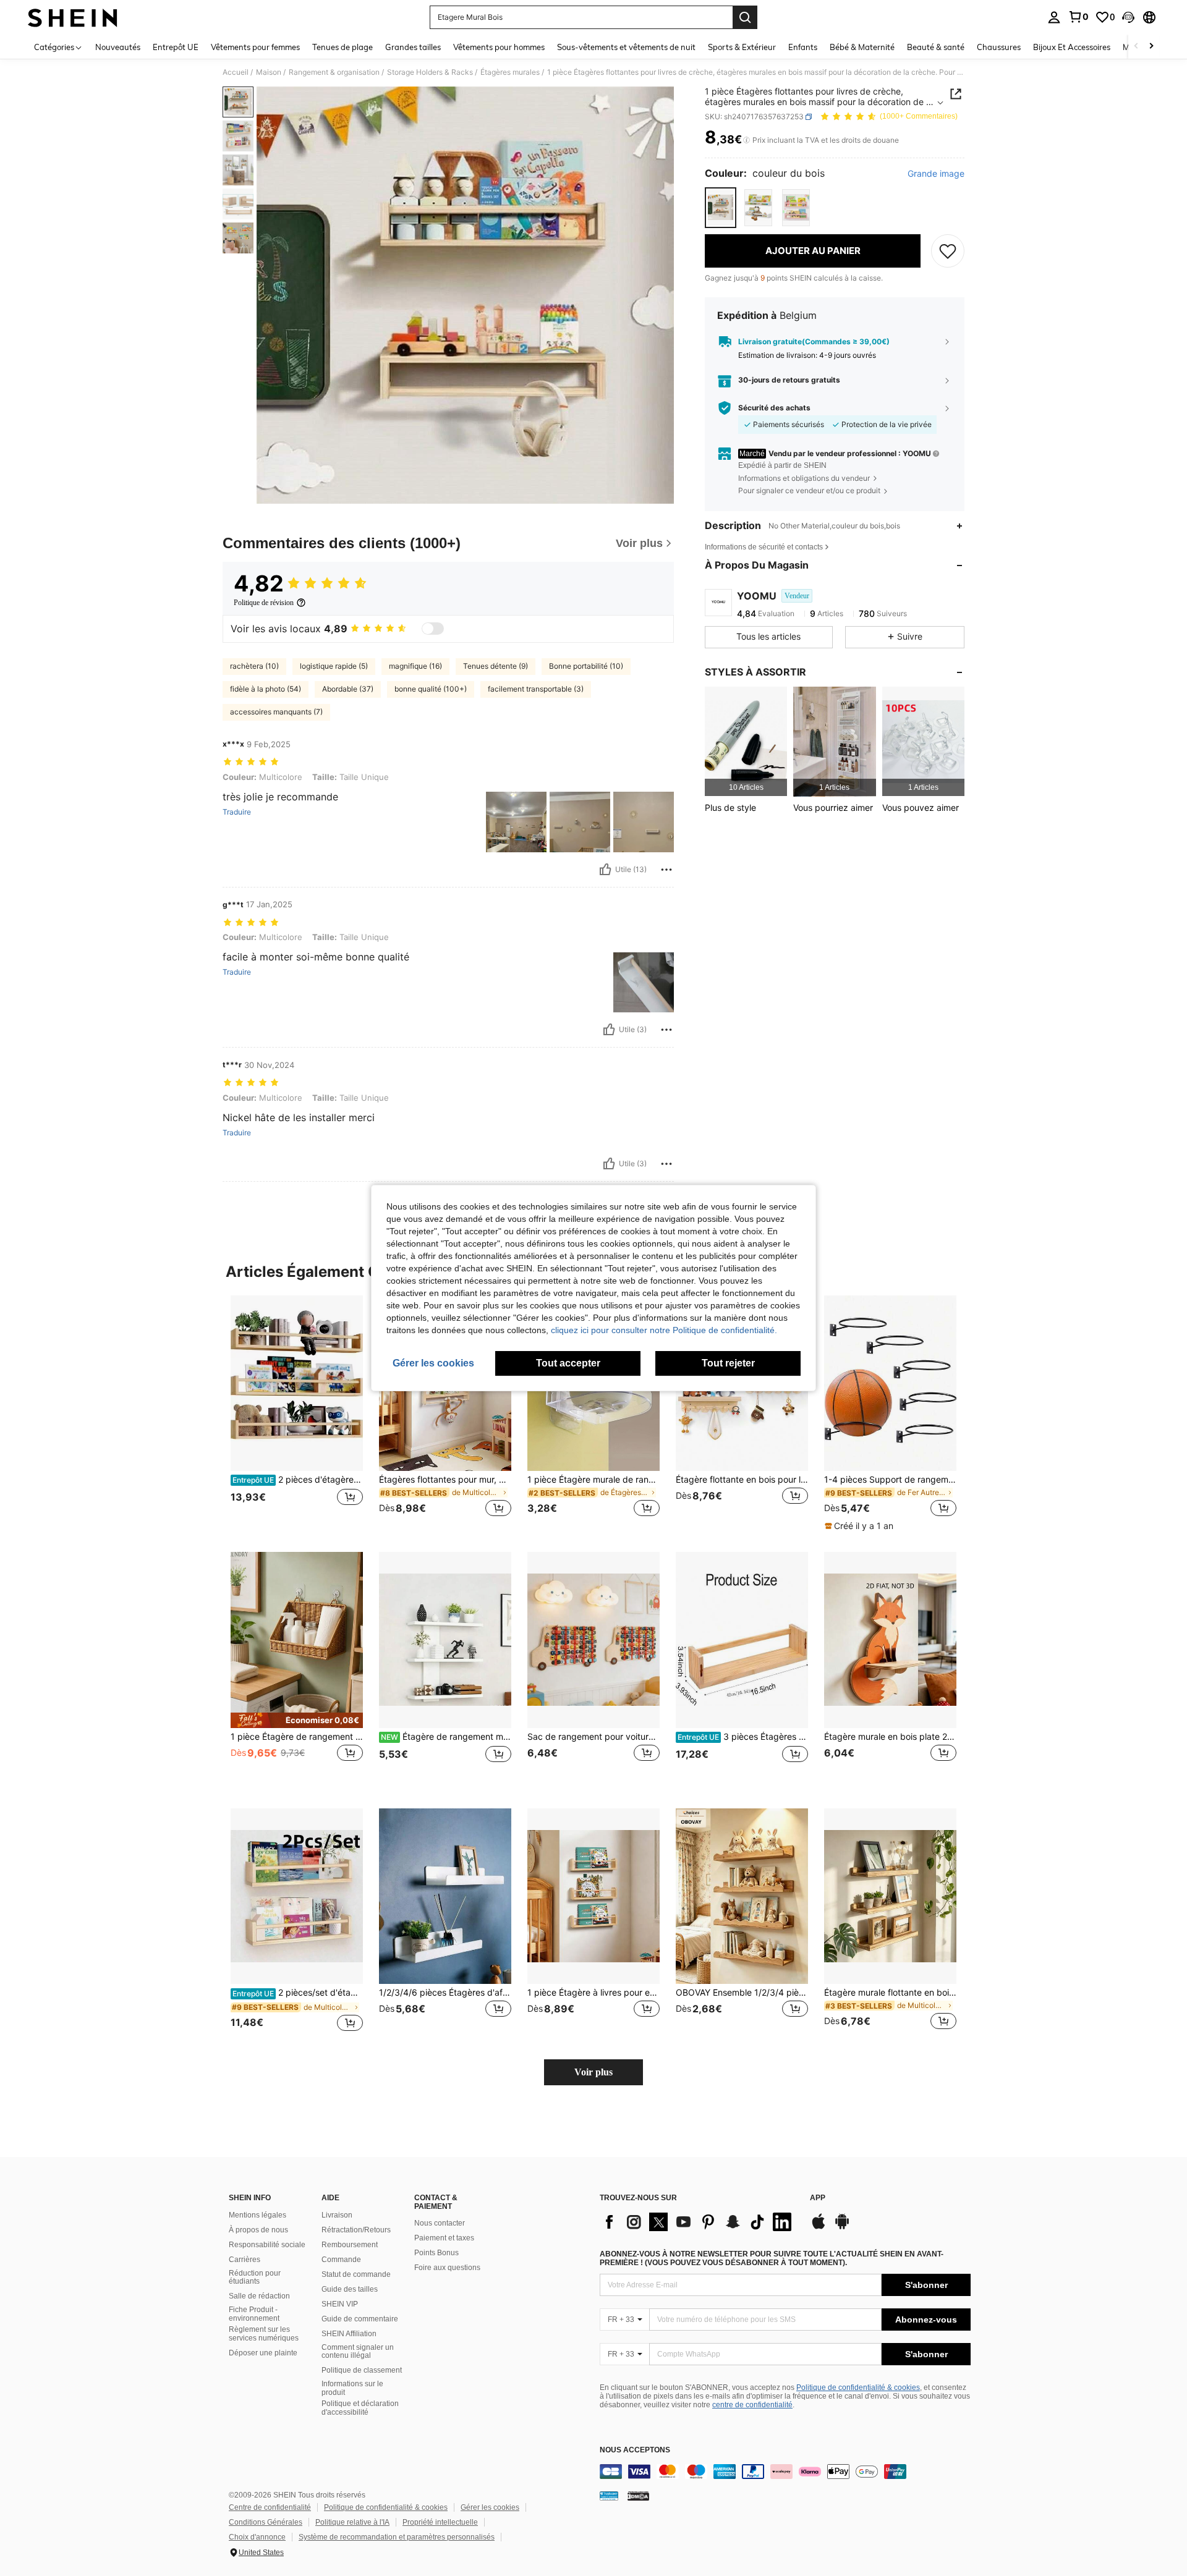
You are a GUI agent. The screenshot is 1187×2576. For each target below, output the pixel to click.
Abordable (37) (348, 689)
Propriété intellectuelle (440, 2522)
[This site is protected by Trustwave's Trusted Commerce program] (609, 2496)
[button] (1128, 17)
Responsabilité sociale (267, 2245)
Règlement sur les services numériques (264, 2334)
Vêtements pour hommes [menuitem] (499, 47)
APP (818, 2198)
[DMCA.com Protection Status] (638, 2496)
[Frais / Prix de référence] (747, 140)
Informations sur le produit (352, 2388)
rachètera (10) (254, 666)
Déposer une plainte (263, 2353)
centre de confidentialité (752, 2405)
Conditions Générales (266, 2522)
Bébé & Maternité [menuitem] (862, 47)
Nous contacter (440, 2223)
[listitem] (746, 741)
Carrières (245, 2260)
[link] (1078, 17)
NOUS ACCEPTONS (635, 2450)
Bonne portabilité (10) (586, 666)
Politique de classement (362, 2370)
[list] (699, 2222)
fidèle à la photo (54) (266, 689)
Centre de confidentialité (270, 2507)
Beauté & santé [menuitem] (936, 47)
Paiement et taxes (444, 2238)
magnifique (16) (415, 666)
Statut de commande (356, 2274)
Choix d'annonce (257, 2537)
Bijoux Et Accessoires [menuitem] (1072, 47)
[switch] (433, 629)
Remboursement (350, 2245)
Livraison (337, 2215)
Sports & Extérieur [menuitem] (742, 47)
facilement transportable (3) (536, 689)
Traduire (237, 812)
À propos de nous (258, 2230)
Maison (269, 72)
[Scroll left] (1136, 47)
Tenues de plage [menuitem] (342, 47)
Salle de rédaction (259, 2296)
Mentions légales (257, 2215)
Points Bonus (436, 2253)
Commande (341, 2260)
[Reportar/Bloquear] (666, 870)
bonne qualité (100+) (431, 689)
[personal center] (1054, 17)
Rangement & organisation (334, 72)
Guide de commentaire (360, 2319)
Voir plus (593, 2072)
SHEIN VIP (340, 2304)
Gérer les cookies (490, 2507)
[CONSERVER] (948, 251)
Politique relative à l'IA (352, 2522)
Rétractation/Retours (356, 2230)
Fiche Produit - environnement (254, 2314)
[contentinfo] (785, 2472)
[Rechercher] (745, 17)
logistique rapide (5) (334, 666)
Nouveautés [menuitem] (118, 47)
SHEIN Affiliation (349, 2334)
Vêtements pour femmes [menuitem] (255, 47)
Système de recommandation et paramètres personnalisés (397, 2537)
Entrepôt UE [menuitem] (176, 47)
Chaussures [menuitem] (999, 47)
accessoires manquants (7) (276, 712)
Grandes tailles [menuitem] (413, 47)
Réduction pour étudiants (255, 2277)
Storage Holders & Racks (430, 72)
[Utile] (605, 870)
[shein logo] (73, 17)
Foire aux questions (447, 2268)
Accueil (236, 72)
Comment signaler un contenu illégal (358, 2352)
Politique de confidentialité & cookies (858, 2387)
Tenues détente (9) (496, 666)
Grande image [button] (936, 174)
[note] (861, 1526)
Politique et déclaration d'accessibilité (360, 2408)
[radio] (721, 207)
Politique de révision (264, 603)
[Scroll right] (1151, 47)
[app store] (819, 2227)
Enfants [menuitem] (803, 47)
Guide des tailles (350, 2289)
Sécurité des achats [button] (774, 408)
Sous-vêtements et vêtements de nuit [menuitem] (626, 47)
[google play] (842, 2227)
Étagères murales (510, 72)
